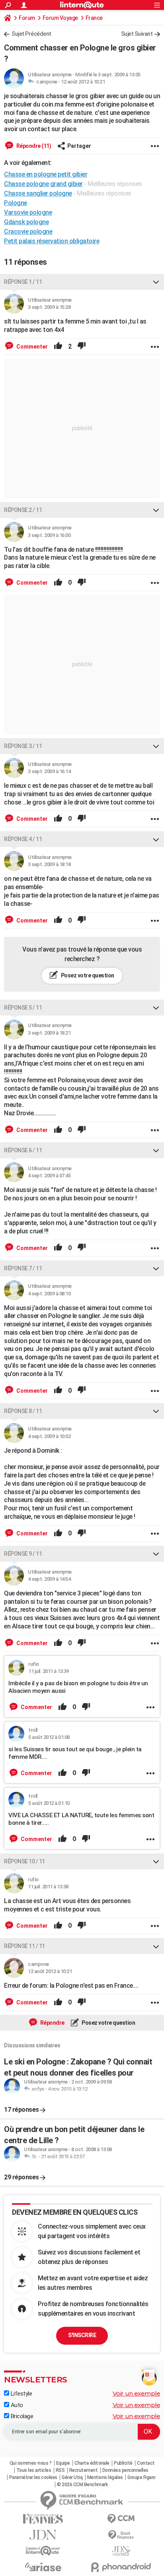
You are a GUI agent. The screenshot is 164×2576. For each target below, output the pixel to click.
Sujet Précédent (31, 34)
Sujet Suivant (137, 34)
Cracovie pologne (28, 232)
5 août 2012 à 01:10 (49, 1803)
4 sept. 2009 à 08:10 (49, 1294)
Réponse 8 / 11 (23, 1411)
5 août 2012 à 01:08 (49, 1737)
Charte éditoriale (92, 2463)
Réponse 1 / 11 (23, 282)
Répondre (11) (33, 146)
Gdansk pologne (26, 222)
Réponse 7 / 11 (23, 1268)
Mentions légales (105, 2477)
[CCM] (121, 2519)
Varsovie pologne (28, 212)
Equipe (63, 2463)
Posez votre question (87, 975)
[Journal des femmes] (43, 2519)
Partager (79, 146)
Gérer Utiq (72, 2477)
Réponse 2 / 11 (23, 510)
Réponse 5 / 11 (23, 1008)
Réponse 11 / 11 (24, 1946)
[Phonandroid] (121, 2567)
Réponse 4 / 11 (23, 839)
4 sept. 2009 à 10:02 (49, 1436)
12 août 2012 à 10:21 (83, 82)
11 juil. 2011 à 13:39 (49, 1671)
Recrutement (84, 2470)
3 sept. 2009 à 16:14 (49, 771)
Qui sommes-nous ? (31, 2463)
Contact (146, 2463)
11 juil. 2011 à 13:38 (48, 1887)
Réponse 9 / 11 (23, 1554)
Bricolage (21, 2416)
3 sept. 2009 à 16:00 (49, 535)
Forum (27, 18)
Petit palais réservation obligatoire (52, 241)
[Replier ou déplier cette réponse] (156, 282)
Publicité (123, 2463)
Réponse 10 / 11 (24, 1861)
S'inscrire (82, 2335)
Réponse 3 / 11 (23, 746)
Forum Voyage (60, 18)
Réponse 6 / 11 (23, 1150)
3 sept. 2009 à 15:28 (49, 307)
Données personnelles (125, 2470)
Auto (16, 2405)
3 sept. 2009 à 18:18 (49, 864)
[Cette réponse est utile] (58, 347)
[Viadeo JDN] (121, 2551)
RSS (60, 2470)
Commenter (31, 347)
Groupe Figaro (142, 2477)
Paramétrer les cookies (33, 2477)
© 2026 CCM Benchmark (82, 2485)
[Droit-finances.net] (121, 2535)
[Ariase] (43, 2567)
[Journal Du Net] (43, 2535)
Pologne (16, 203)
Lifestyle (20, 2394)
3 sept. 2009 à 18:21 (49, 1033)
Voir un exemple (137, 2393)
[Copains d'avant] (43, 2551)
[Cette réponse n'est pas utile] (82, 347)
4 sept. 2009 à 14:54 (49, 1579)
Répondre (52, 2023)
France (94, 18)
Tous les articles (34, 2470)
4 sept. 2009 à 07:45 (49, 1176)
